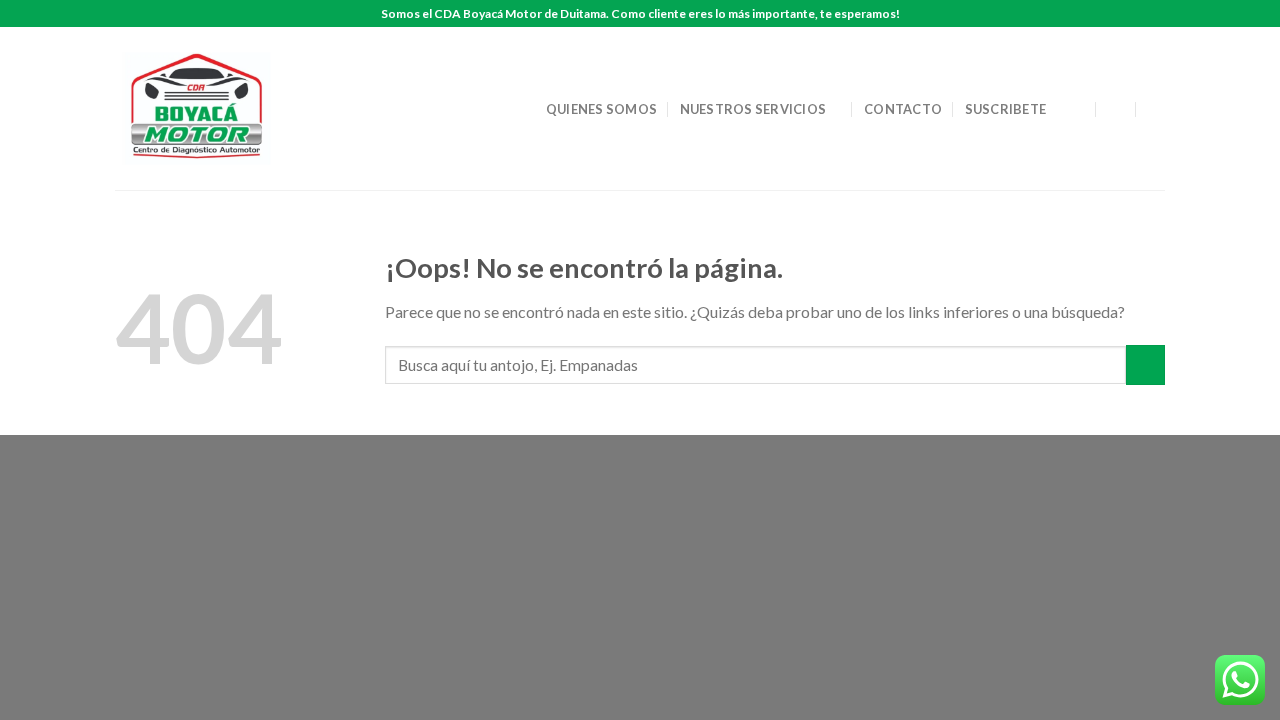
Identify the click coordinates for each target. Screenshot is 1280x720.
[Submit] (1145, 364)
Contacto (903, 109)
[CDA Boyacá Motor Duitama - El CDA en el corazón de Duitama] (203, 108)
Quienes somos (601, 109)
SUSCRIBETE (1006, 109)
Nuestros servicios (753, 109)
